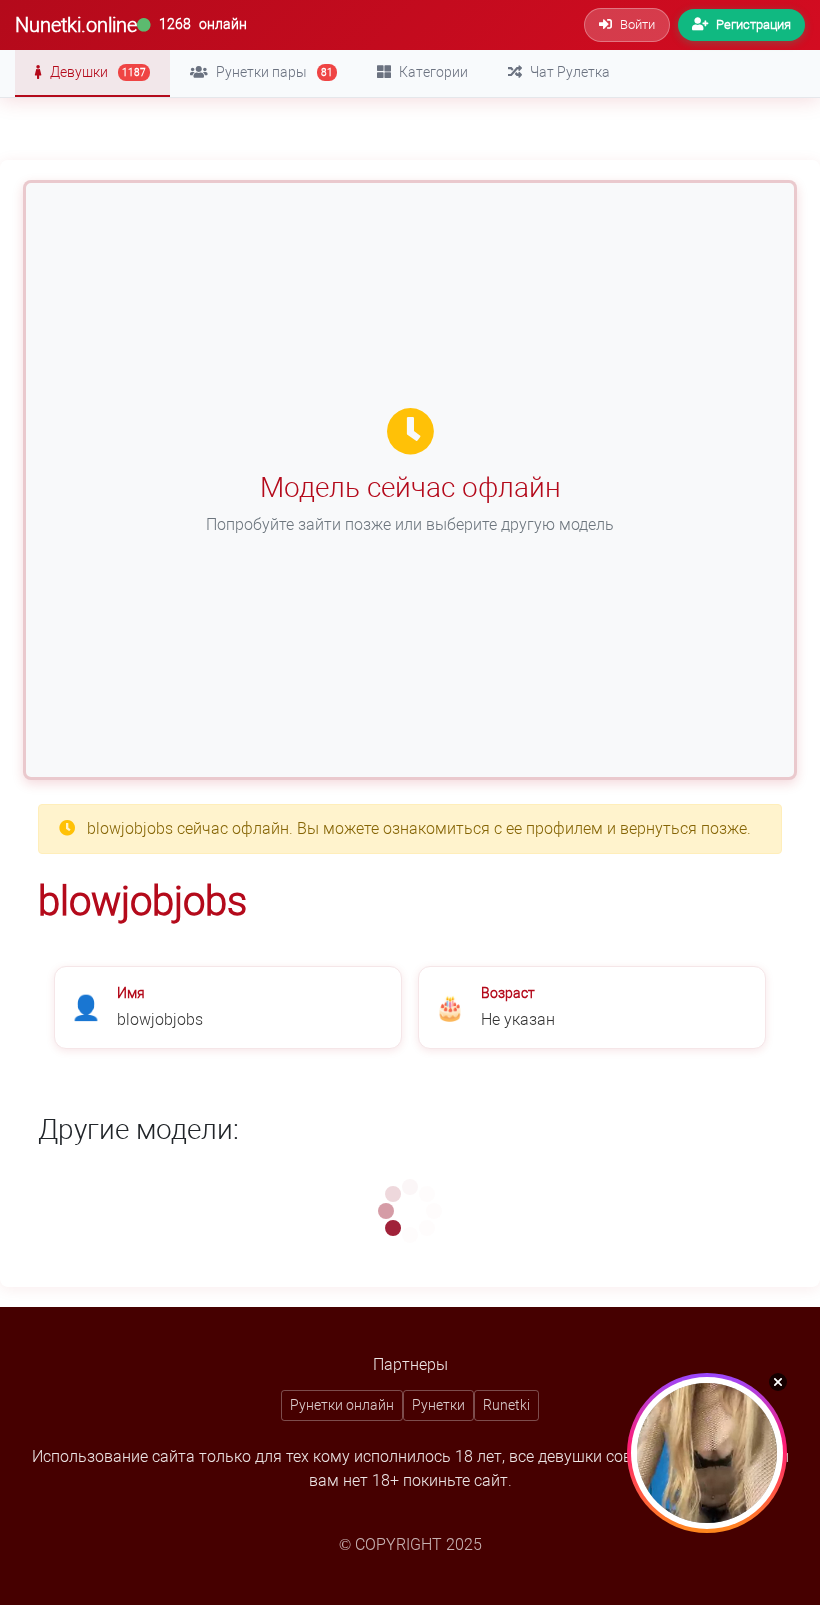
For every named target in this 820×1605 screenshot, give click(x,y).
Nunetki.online (76, 25)
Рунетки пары (274, 72)
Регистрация (753, 24)
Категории (433, 72)
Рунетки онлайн (342, 1405)
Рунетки (438, 1405)
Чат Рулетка (570, 72)
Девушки (98, 72)
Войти (637, 24)
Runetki (506, 1405)
